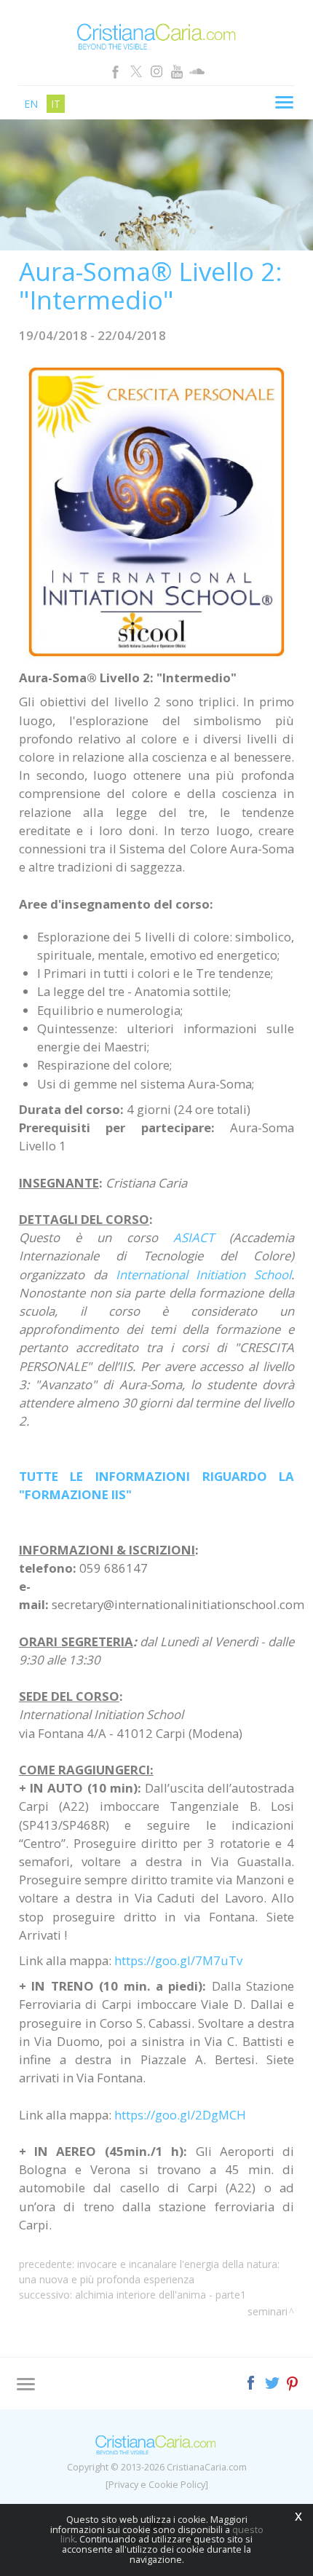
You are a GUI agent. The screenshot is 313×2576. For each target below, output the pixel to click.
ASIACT (194, 1237)
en (31, 104)
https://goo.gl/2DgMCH (180, 2115)
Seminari (268, 2311)
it (56, 104)
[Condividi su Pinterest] (293, 2381)
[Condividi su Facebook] (252, 2381)
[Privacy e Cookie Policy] (157, 2485)
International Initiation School (204, 1275)
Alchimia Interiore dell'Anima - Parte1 (161, 2295)
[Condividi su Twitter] (273, 2381)
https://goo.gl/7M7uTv (178, 1960)
